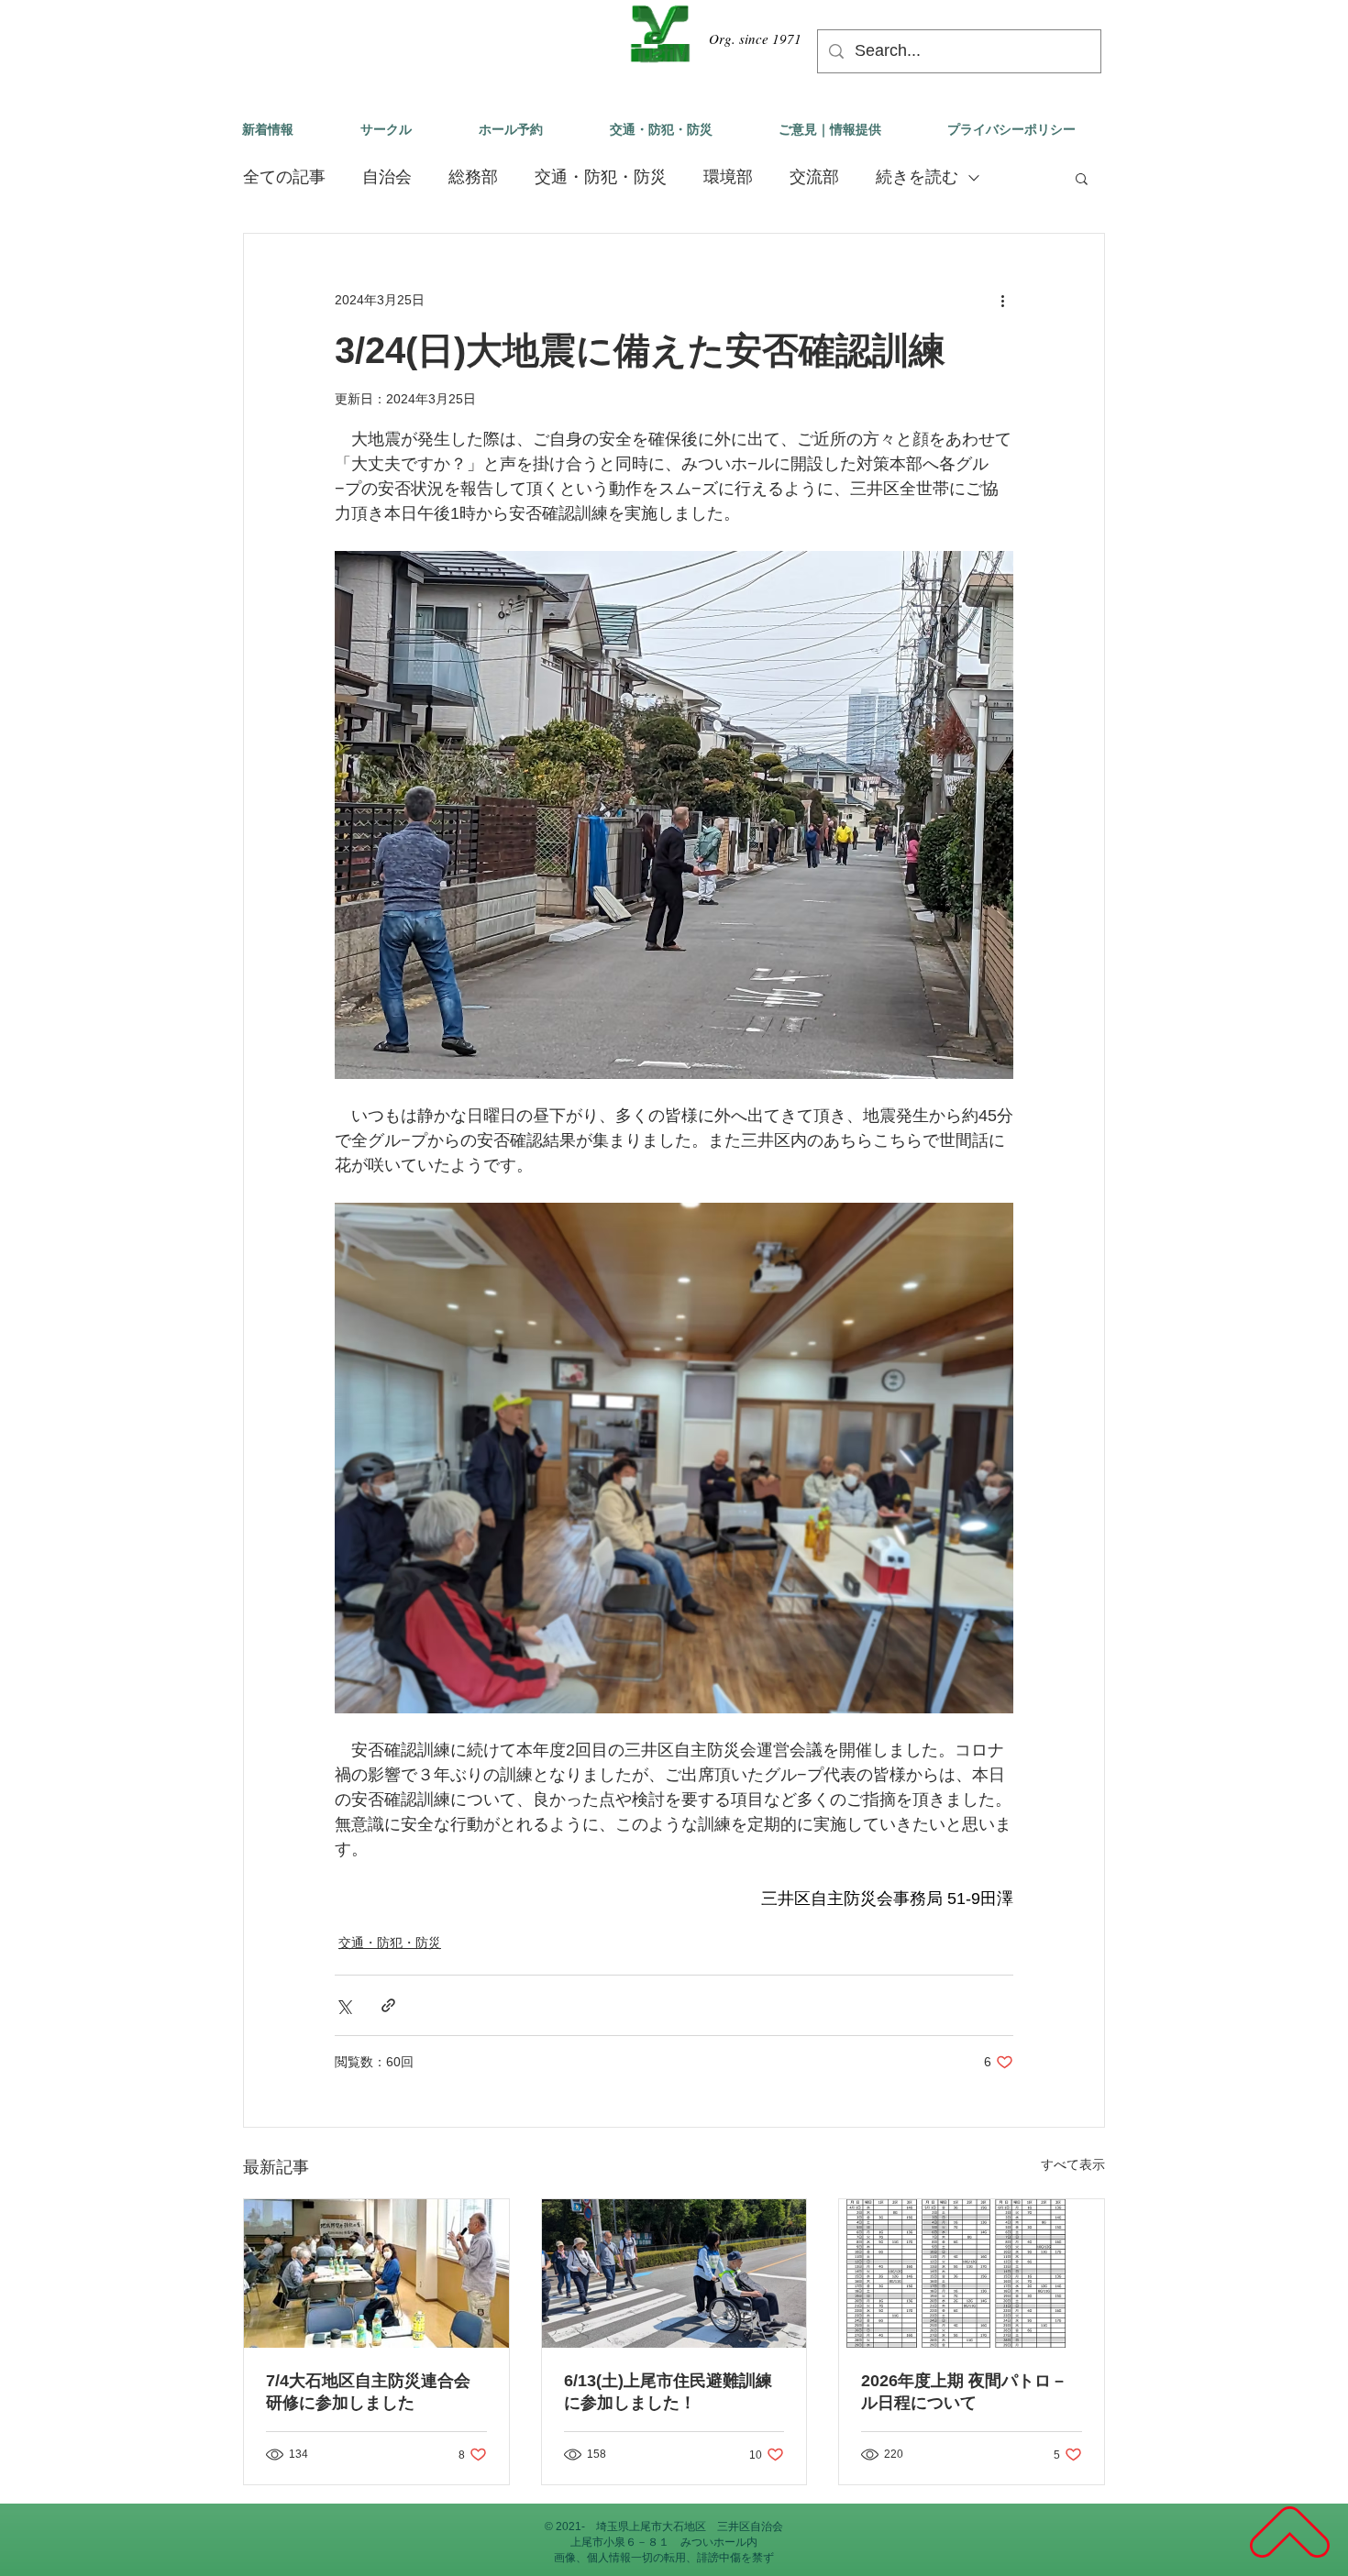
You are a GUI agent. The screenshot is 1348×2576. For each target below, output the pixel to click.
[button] (1082, 178)
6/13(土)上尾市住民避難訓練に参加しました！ (668, 2392)
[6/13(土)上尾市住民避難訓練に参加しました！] (674, 2273)
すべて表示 (1073, 2164)
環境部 (728, 177)
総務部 (473, 177)
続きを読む (917, 177)
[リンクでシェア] (388, 2005)
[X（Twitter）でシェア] (343, 2005)
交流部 (814, 177)
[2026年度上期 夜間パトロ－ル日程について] (972, 2273)
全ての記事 (284, 177)
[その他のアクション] (1002, 300)
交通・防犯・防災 (601, 177)
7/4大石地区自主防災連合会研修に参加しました (368, 2392)
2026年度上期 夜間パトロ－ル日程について (964, 2392)
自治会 (387, 177)
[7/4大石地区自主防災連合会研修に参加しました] (376, 2273)
